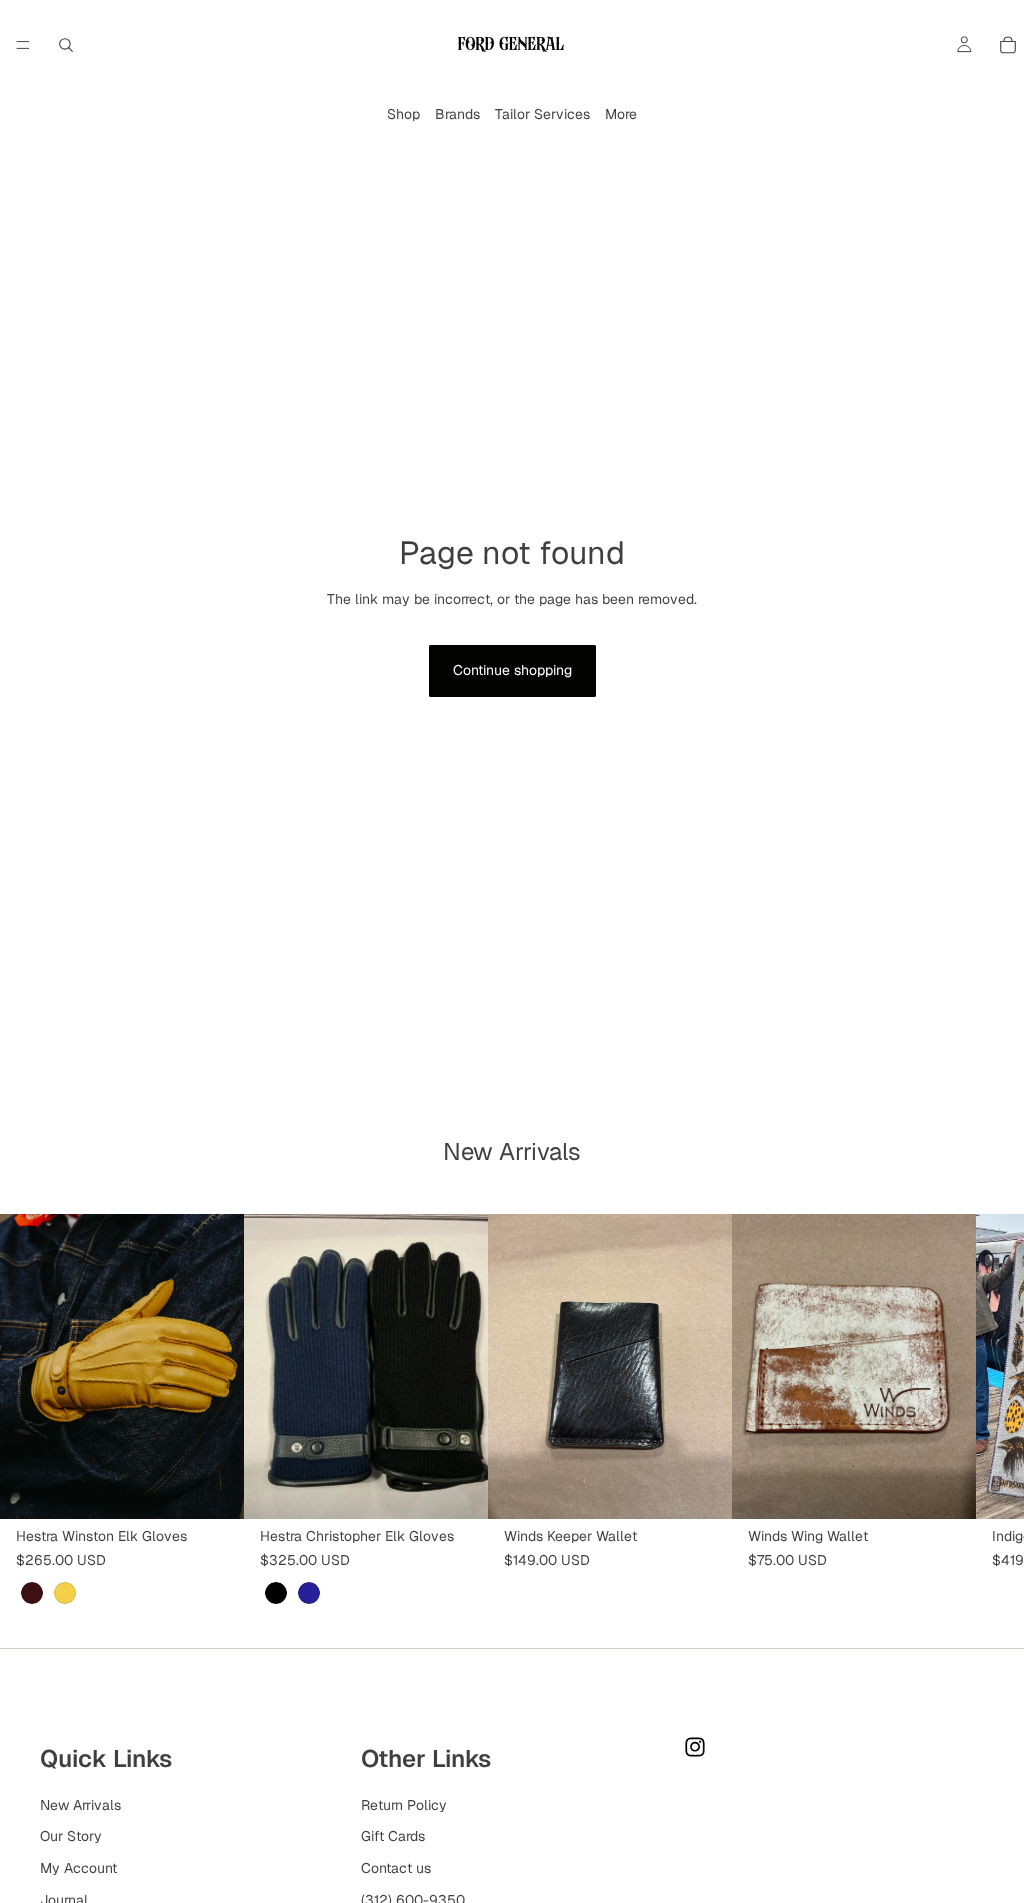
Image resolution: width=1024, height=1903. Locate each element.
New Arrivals (80, 1805)
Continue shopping (512, 670)
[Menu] (23, 45)
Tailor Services (542, 114)
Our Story (71, 1837)
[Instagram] (695, 1747)
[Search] (66, 45)
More (621, 114)
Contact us (396, 1868)
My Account (78, 1868)
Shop (403, 114)
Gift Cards (393, 1837)
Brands (457, 114)
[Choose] (213, 1488)
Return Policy (404, 1805)
